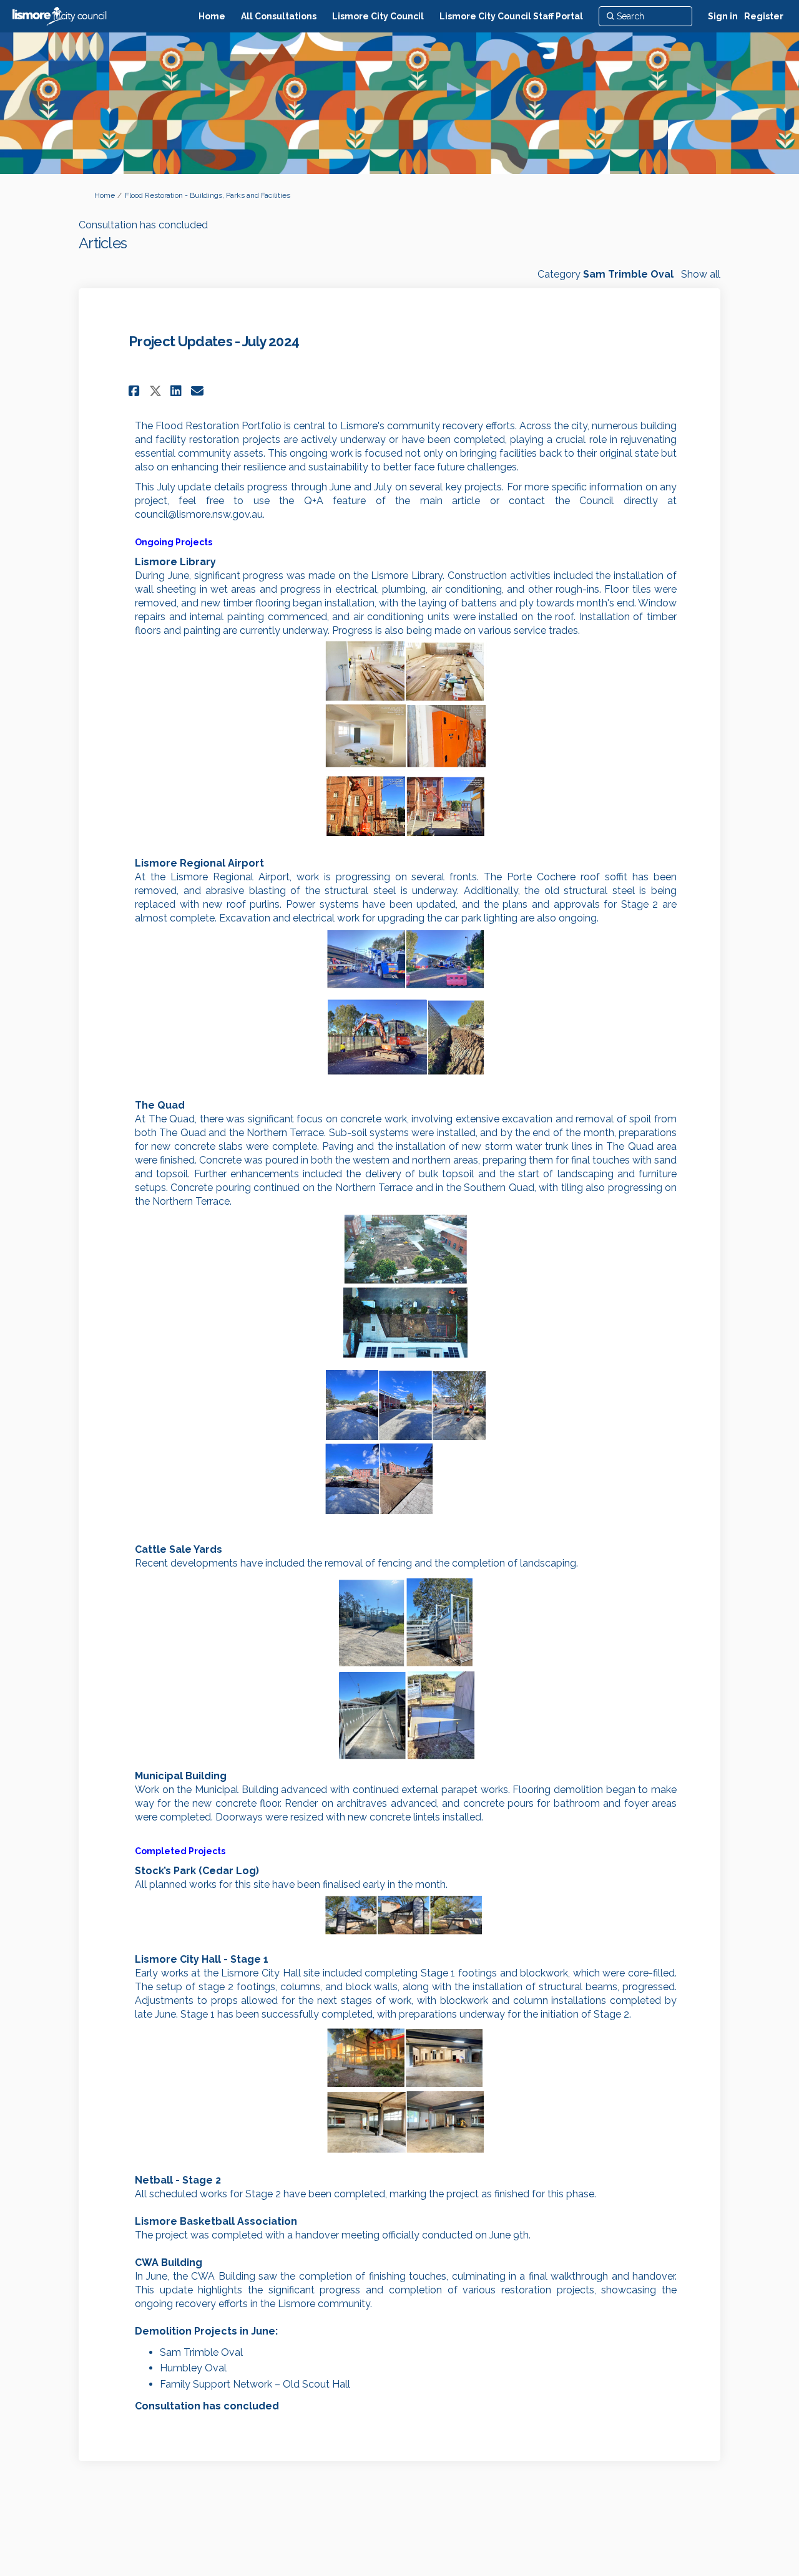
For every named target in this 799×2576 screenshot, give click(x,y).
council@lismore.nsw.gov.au (199, 514)
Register (764, 16)
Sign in (723, 16)
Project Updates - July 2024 (214, 341)
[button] (136, 391)
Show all (701, 274)
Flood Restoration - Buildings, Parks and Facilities (208, 195)
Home (105, 195)
